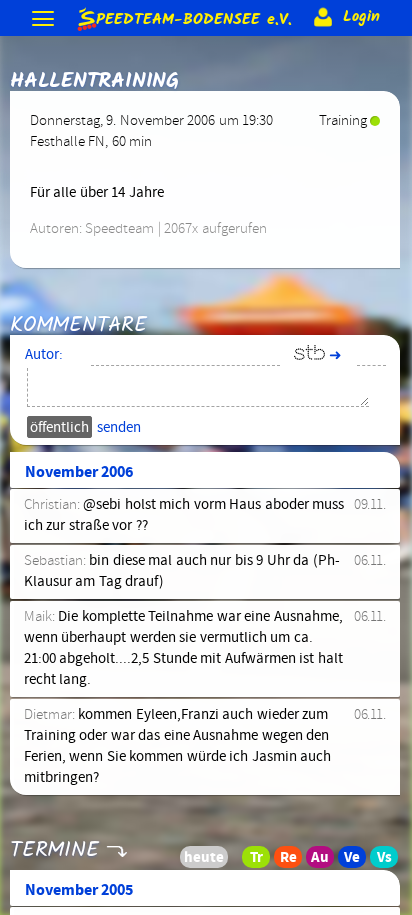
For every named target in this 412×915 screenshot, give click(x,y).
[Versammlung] (390, 862)
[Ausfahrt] (326, 862)
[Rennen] (294, 862)
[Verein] (358, 862)
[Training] (262, 862)
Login (358, 17)
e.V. (193, 17)
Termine (54, 850)
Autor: (44, 355)
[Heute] (230, 862)
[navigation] (45, 21)
